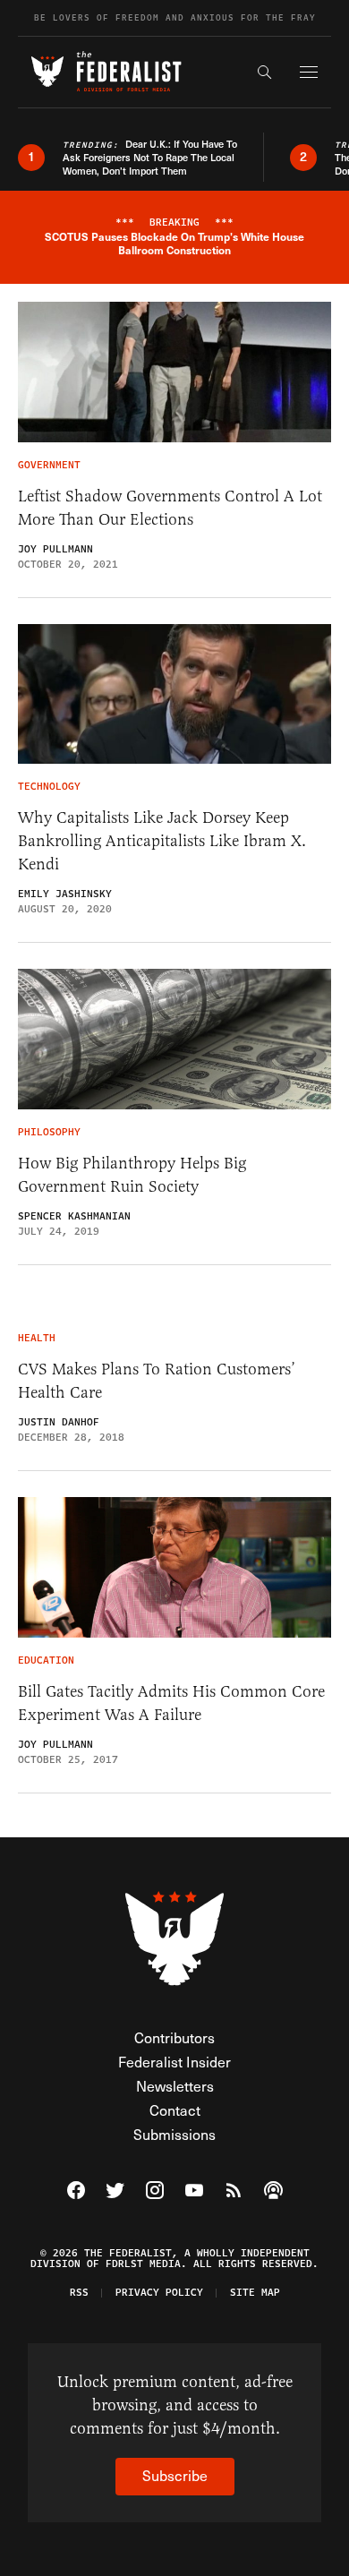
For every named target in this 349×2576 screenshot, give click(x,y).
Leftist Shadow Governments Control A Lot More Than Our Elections (170, 508)
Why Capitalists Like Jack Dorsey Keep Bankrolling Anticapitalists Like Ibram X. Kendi (162, 841)
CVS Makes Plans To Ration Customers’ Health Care (157, 1381)
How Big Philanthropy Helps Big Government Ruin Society (132, 1175)
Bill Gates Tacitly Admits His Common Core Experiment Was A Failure (171, 1703)
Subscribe (175, 2475)
